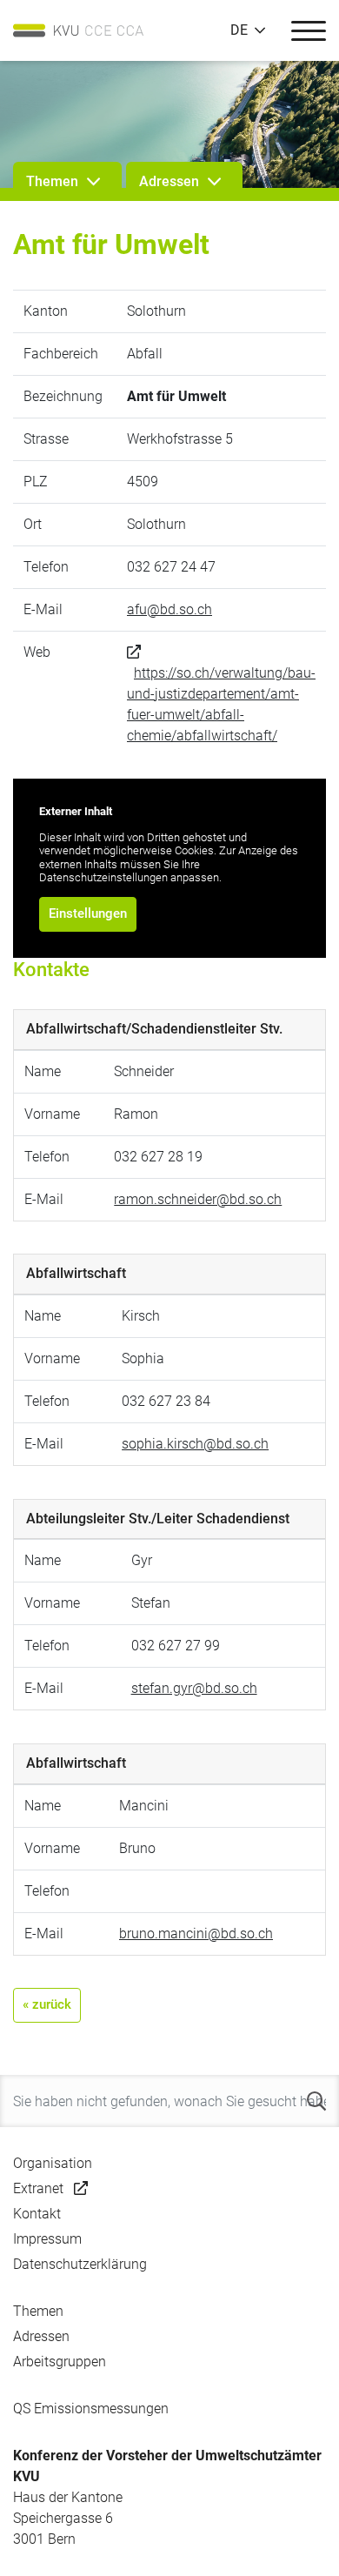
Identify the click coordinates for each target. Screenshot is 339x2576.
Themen (38, 2311)
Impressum (47, 2239)
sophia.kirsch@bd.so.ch (195, 1444)
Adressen (41, 2336)
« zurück (47, 2004)
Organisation (53, 2163)
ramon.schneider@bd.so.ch (198, 1199)
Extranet (38, 2188)
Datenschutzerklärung (80, 2264)
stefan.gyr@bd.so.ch (194, 1688)
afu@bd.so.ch (169, 609)
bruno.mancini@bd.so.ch (196, 1934)
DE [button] (239, 30)
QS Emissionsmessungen (91, 2409)
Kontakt (37, 2214)
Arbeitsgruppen (60, 2362)
